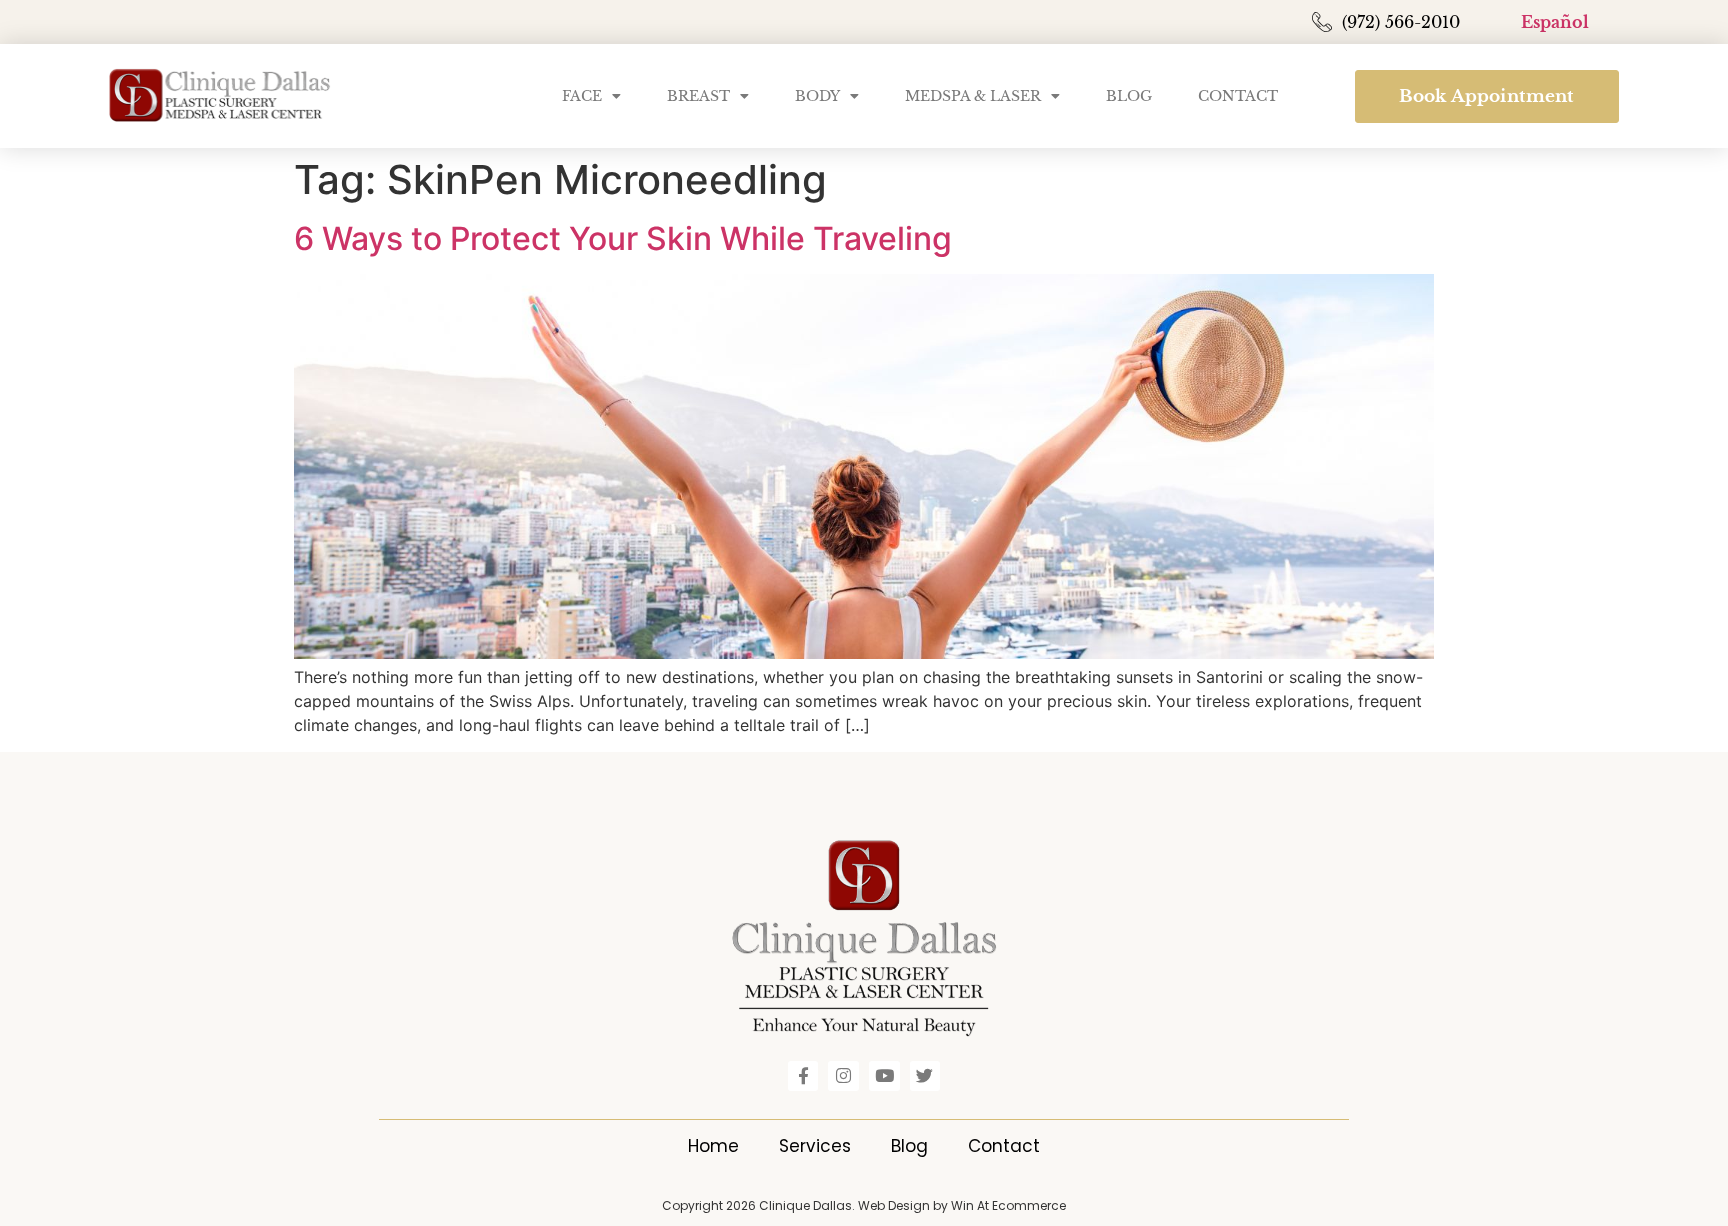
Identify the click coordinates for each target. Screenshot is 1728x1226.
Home (713, 1146)
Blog (1129, 96)
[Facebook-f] (803, 1076)
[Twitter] (925, 1076)
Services (815, 1146)
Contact (1238, 96)
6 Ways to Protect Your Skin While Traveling (623, 238)
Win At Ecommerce (1008, 1205)
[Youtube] (884, 1076)
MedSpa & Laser (973, 96)
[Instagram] (843, 1076)
